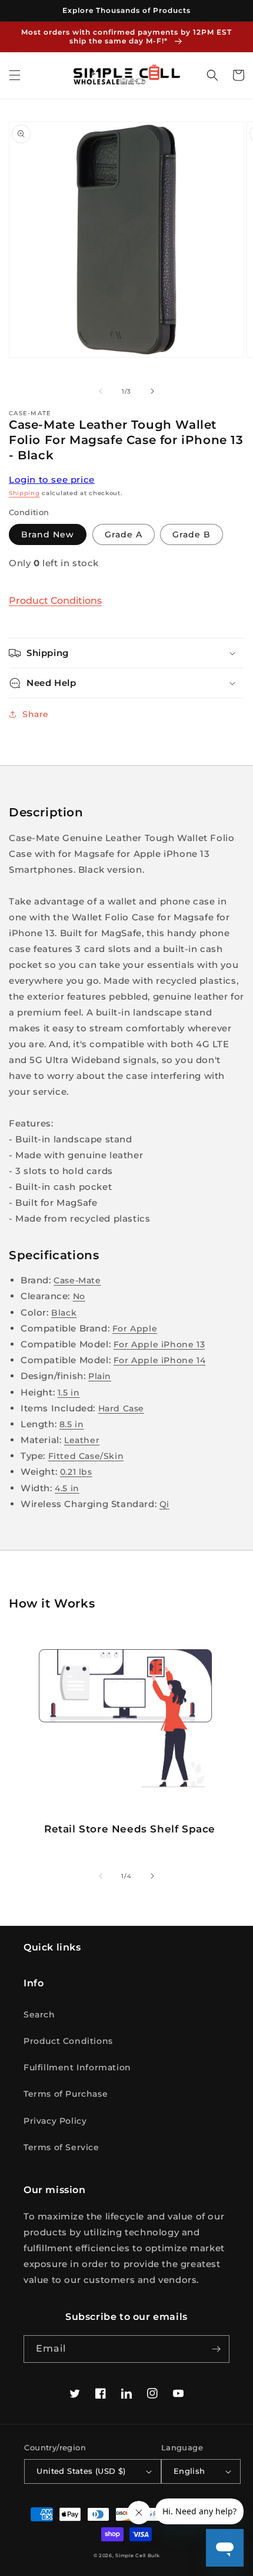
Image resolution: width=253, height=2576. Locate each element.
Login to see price (52, 480)
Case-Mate (77, 1280)
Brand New (48, 534)
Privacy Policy (55, 2121)
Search (39, 2015)
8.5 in (72, 1424)
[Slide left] (101, 391)
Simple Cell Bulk (137, 2555)
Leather (82, 1440)
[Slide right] (152, 391)
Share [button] (36, 714)
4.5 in (67, 1488)
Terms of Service (61, 2147)
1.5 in (69, 1393)
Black (64, 1313)
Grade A (124, 534)
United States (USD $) (81, 2471)
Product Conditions (55, 601)
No (79, 1296)
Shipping (24, 493)
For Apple (135, 1329)
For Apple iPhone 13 (159, 1344)
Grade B (192, 534)
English (189, 2471)
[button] (15, 75)
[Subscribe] (216, 2349)
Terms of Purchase (66, 2094)
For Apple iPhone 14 (159, 1360)
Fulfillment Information (77, 2067)
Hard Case (121, 1408)
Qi (164, 1504)
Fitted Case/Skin (86, 1456)
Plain (100, 1376)
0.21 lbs (76, 1472)
